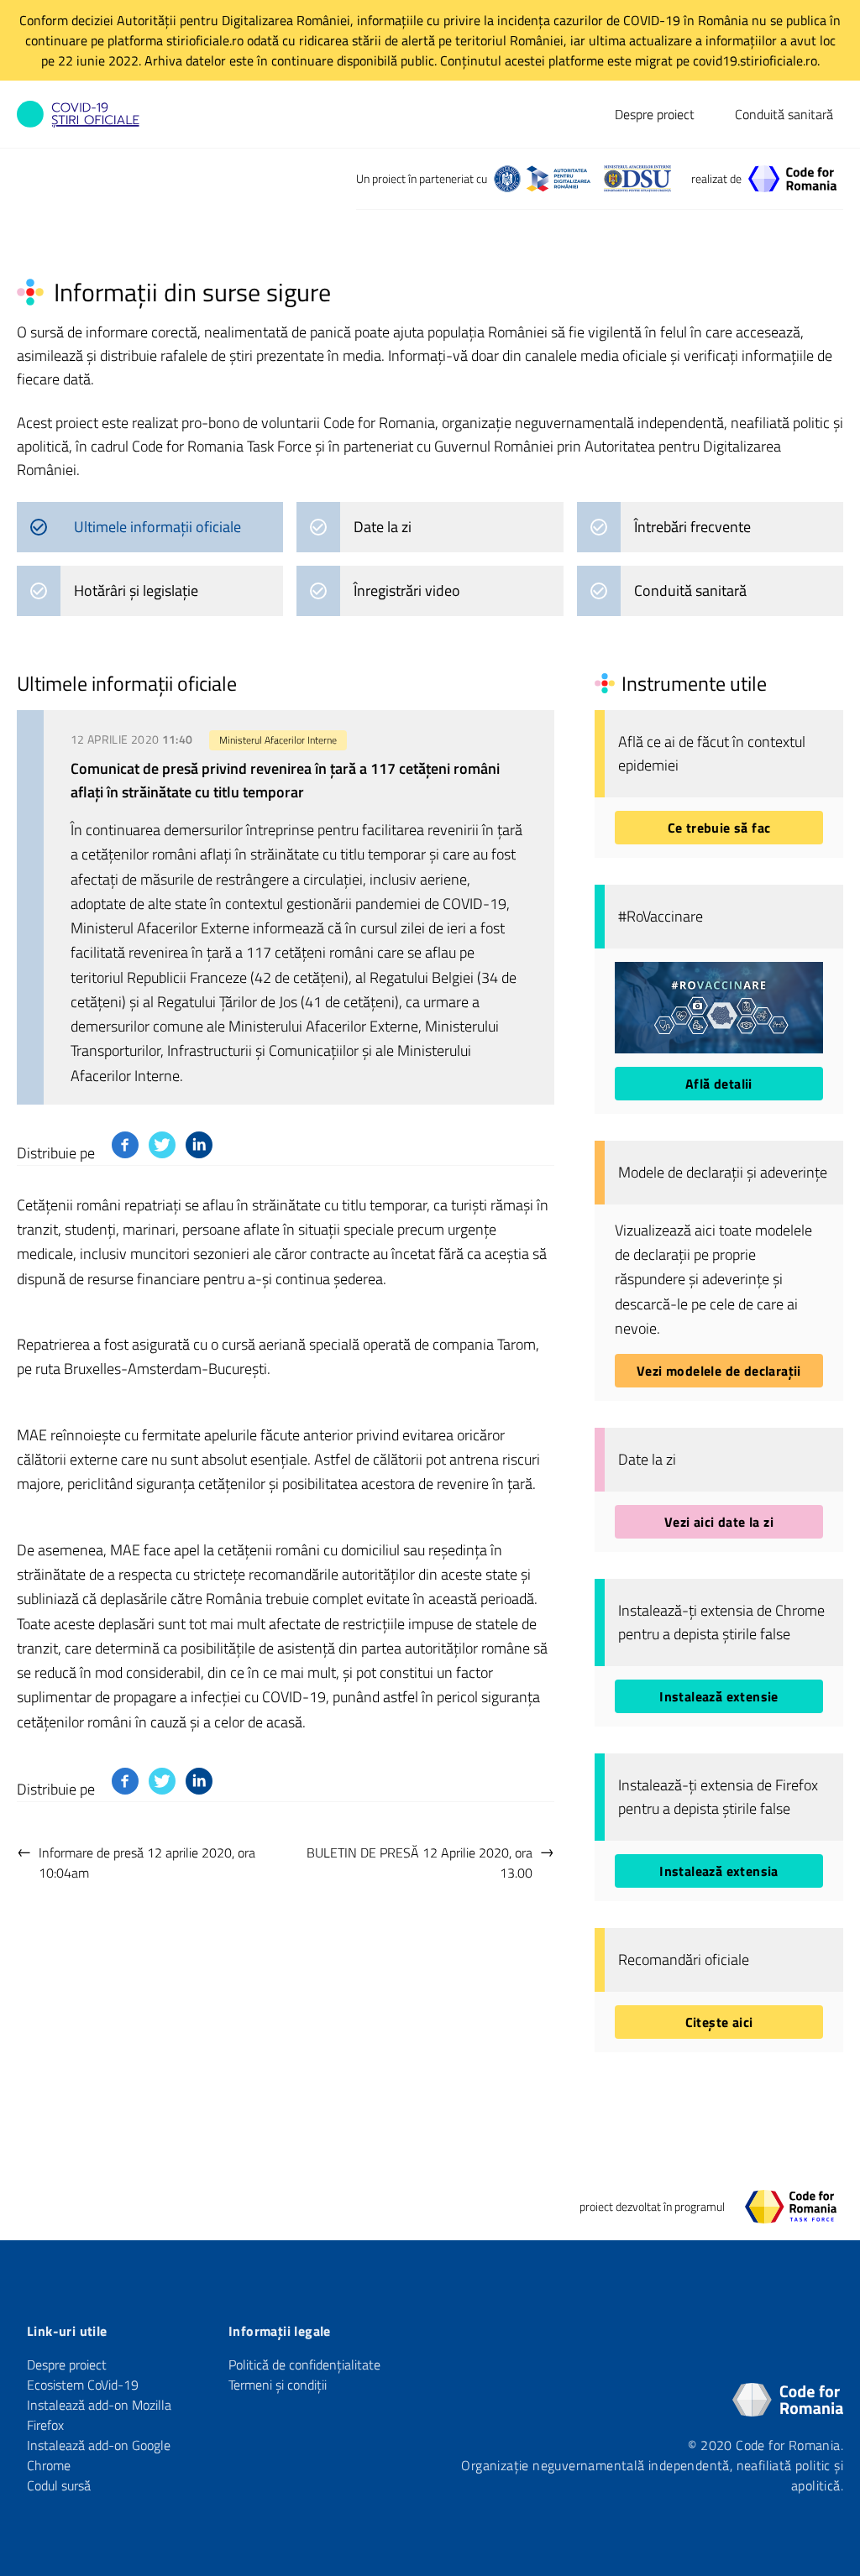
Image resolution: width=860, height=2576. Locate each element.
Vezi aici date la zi (719, 1522)
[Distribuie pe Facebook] (125, 1145)
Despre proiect (655, 114)
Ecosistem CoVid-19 (83, 2385)
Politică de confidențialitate (304, 2364)
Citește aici (719, 2022)
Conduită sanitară (784, 114)
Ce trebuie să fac (719, 828)
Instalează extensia (719, 1871)
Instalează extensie (719, 1696)
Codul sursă (59, 2485)
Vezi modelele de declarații (719, 1371)
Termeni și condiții (278, 2385)
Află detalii (719, 1084)
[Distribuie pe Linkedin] (199, 1145)
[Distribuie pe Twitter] (162, 1145)
